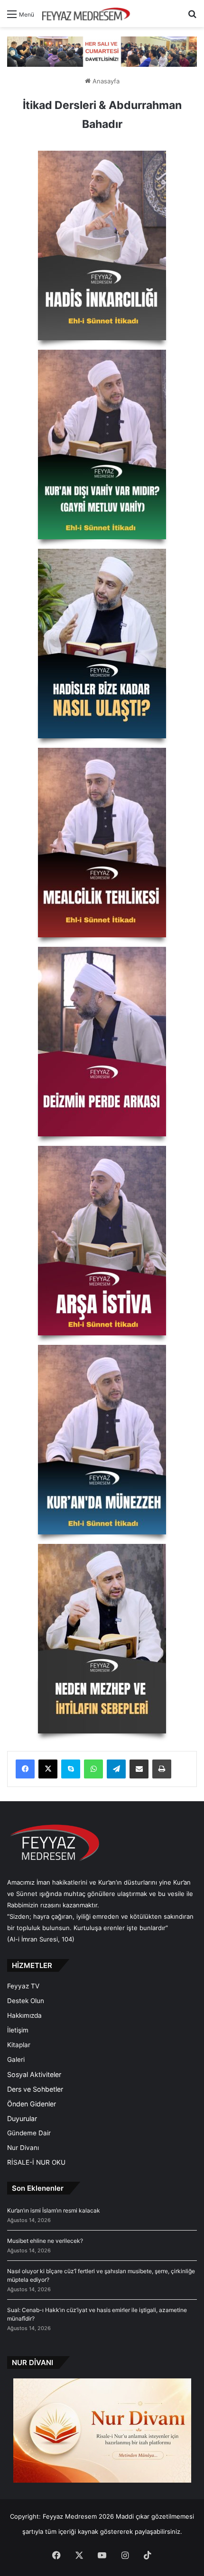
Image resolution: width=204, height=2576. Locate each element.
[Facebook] (25, 1769)
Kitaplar (19, 2045)
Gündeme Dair (29, 2133)
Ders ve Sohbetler (35, 2089)
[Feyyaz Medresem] (89, 14)
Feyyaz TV (23, 1986)
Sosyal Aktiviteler (34, 2074)
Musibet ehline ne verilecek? (45, 2241)
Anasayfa (105, 81)
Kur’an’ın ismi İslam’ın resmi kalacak (54, 2210)
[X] (48, 1769)
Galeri (16, 2059)
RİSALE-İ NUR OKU (36, 2162)
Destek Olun (26, 2001)
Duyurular (22, 2118)
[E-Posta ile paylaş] (139, 1769)
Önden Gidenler (32, 2104)
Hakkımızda (24, 2015)
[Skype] (71, 1769)
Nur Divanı (23, 2148)
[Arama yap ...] (192, 17)
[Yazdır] (162, 1769)
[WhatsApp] (93, 1769)
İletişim (18, 2030)
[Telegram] (116, 1769)
